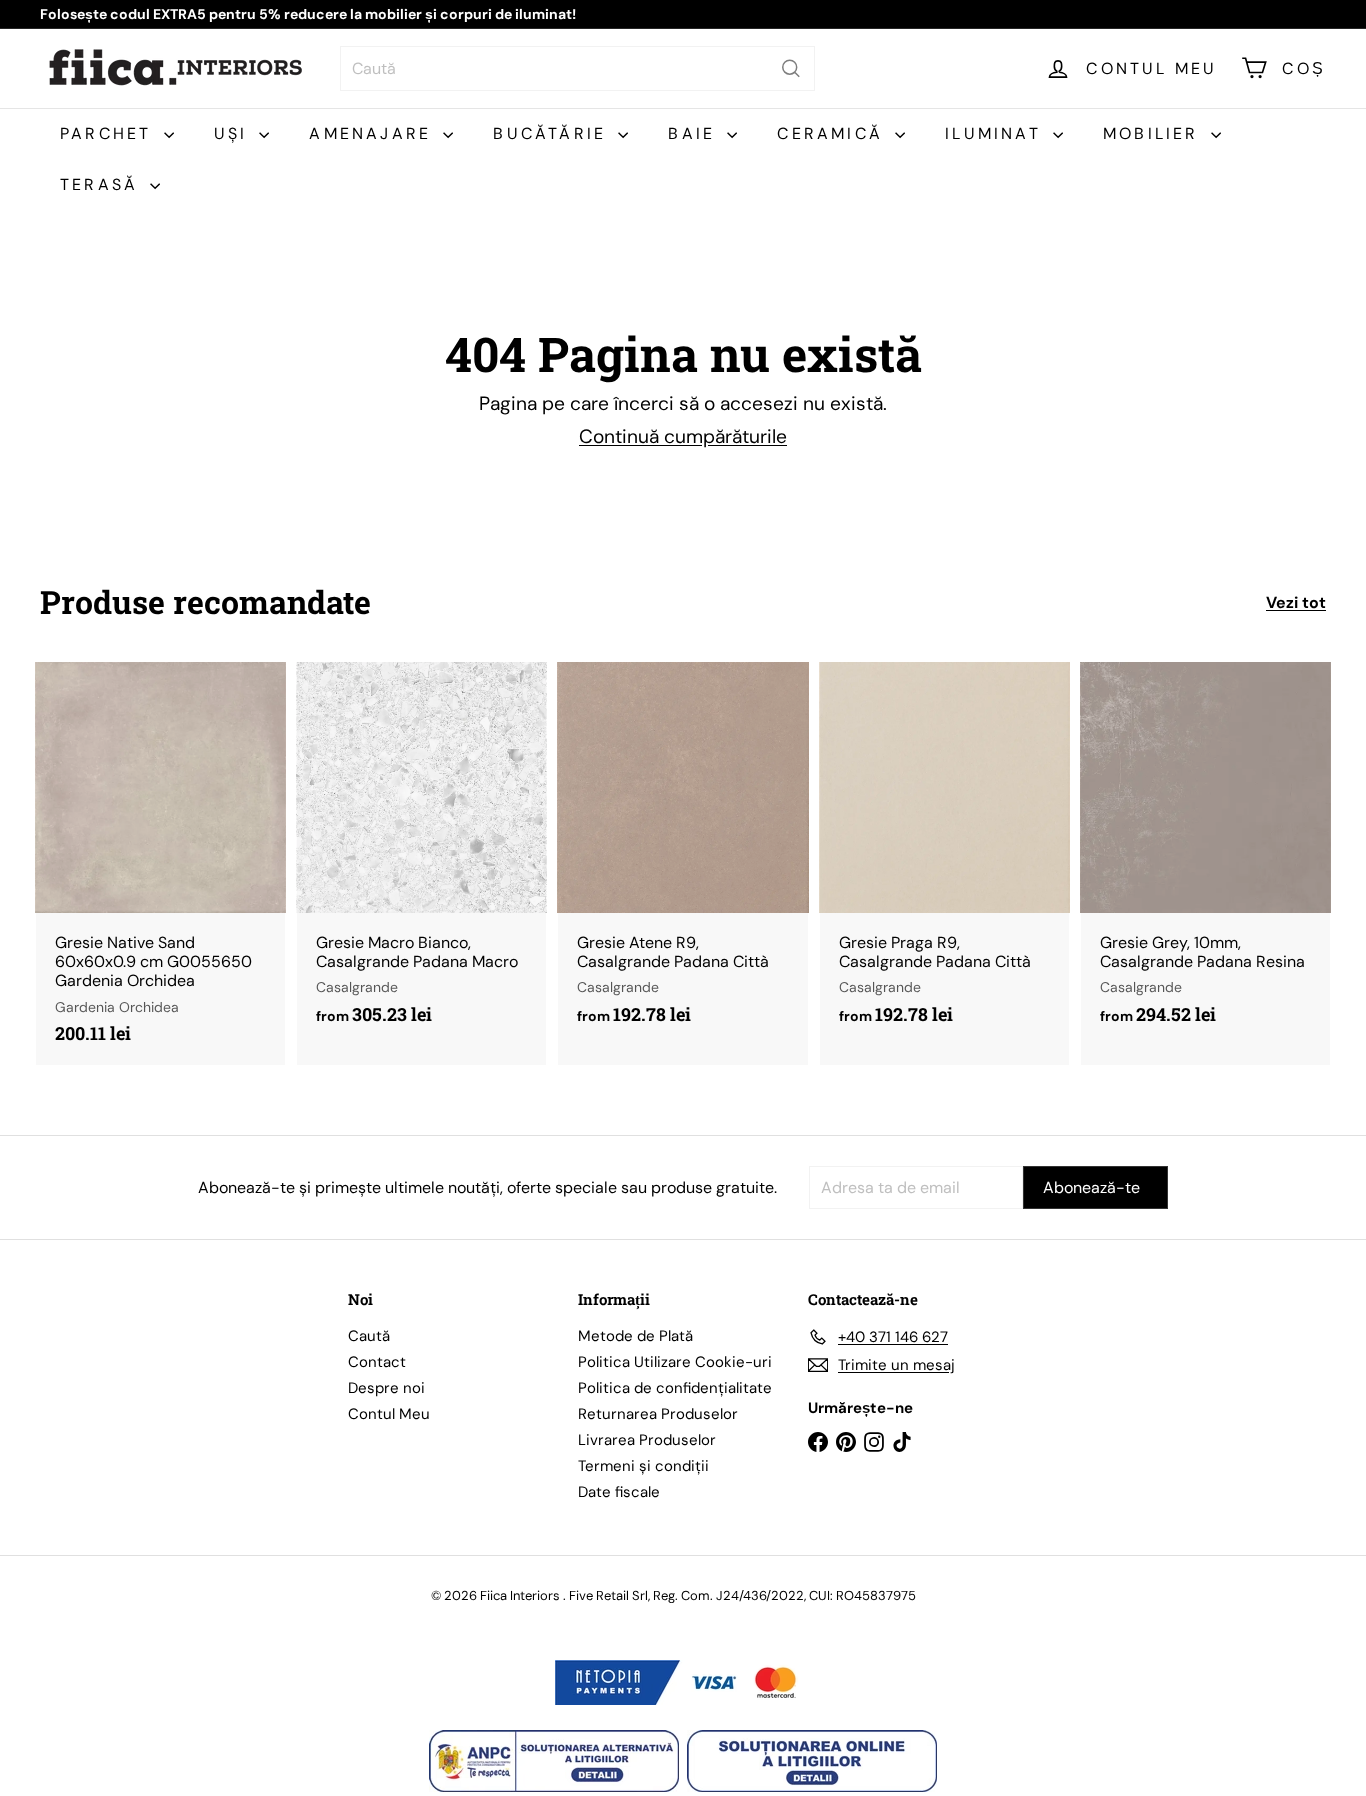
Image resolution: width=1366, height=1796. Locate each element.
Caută (369, 1336)
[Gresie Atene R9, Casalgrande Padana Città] (682, 854)
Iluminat (996, 133)
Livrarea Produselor (647, 1440)
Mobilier (1154, 133)
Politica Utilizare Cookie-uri (675, 1362)
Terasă (102, 184)
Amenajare (373, 133)
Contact (377, 1362)
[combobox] (577, 68)
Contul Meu (389, 1414)
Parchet (109, 133)
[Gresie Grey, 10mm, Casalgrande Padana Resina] (1205, 854)
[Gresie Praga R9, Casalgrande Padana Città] (944, 854)
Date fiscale (619, 1492)
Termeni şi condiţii (643, 1466)
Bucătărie (553, 133)
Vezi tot (1296, 602)
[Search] (791, 68)
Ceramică (833, 133)
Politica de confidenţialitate (675, 1388)
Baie (695, 133)
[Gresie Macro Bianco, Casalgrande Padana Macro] (421, 854)
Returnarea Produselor (658, 1414)
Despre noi (386, 1388)
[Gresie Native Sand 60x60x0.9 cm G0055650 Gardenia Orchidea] (160, 863)
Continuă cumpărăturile (683, 436)
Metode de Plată (635, 1336)
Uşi (234, 133)
